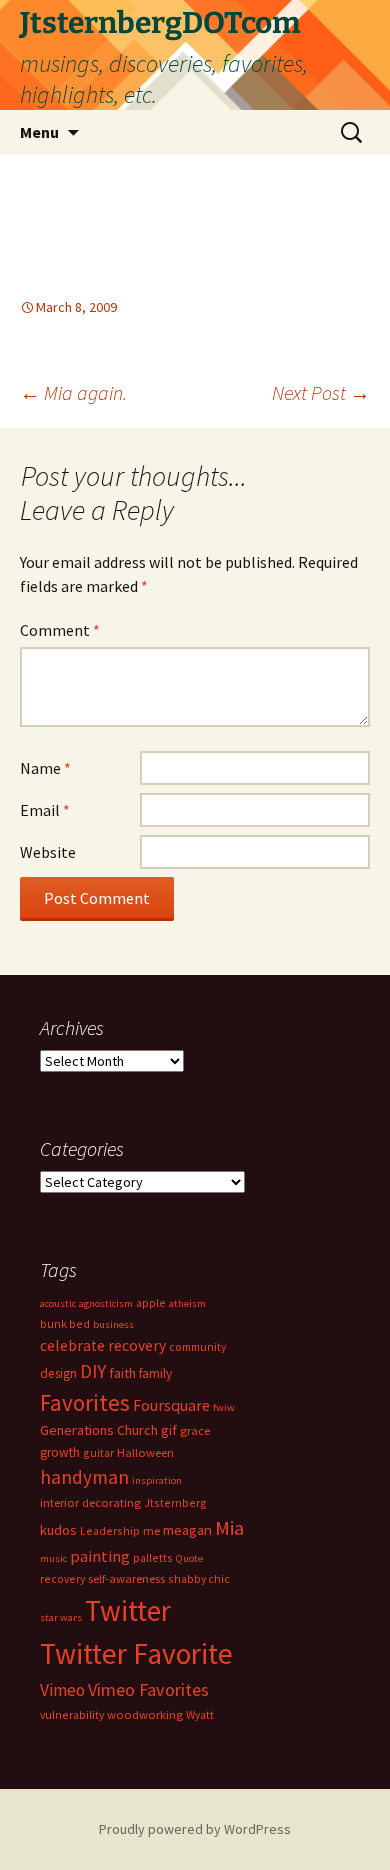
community (197, 1346)
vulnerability (72, 1714)
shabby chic (199, 1578)
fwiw (224, 1407)
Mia (229, 1528)
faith (122, 1373)
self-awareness (126, 1578)
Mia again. (73, 392)
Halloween (145, 1452)
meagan (187, 1529)
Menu (39, 132)
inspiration (157, 1480)
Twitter (128, 1610)
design (58, 1373)
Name (45, 768)
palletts (153, 1557)
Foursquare (171, 1405)
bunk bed (65, 1323)
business (113, 1324)
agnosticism (106, 1303)
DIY (93, 1371)
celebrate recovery (103, 1345)
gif (169, 1430)
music (53, 1558)
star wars (61, 1617)
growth (60, 1452)
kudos (58, 1530)
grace (195, 1430)
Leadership (110, 1530)
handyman (84, 1477)
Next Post (321, 392)
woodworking (145, 1714)
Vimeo (62, 1690)
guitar (98, 1452)
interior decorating (90, 1502)
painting (100, 1556)
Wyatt (200, 1714)
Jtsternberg (175, 1502)
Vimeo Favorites (148, 1689)
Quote (189, 1558)
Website (48, 852)
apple (151, 1302)
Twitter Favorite (136, 1653)
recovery (62, 1578)
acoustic (58, 1303)
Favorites (85, 1402)
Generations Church (99, 1430)
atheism (187, 1303)
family (155, 1373)
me (151, 1530)
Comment (60, 630)
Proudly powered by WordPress (195, 1829)
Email (45, 810)
